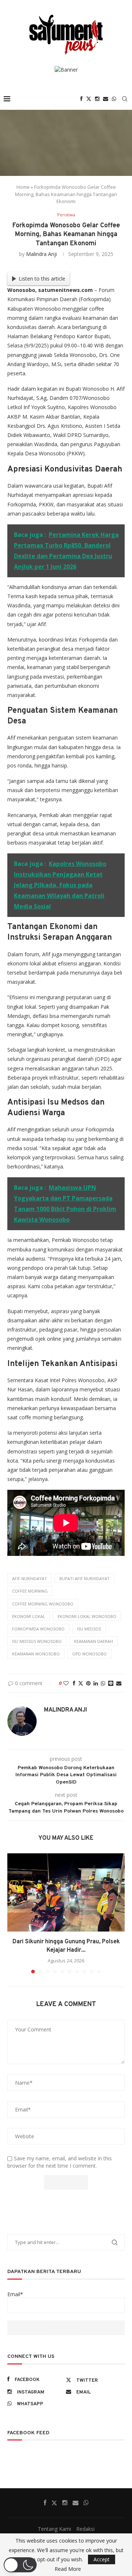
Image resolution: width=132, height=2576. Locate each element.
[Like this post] (66, 1683)
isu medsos (89, 1629)
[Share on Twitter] (81, 1683)
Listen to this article (42, 279)
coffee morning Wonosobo (43, 1604)
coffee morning (30, 1591)
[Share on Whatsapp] (103, 1683)
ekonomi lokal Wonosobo (87, 1616)
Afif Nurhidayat (30, 1578)
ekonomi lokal (29, 1616)
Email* (15, 2294)
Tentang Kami (54, 2529)
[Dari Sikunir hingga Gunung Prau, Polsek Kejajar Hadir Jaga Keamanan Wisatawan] (66, 1892)
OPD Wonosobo (89, 1654)
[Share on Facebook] (74, 1683)
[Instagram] (97, 99)
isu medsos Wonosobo (37, 1641)
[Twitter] (89, 99)
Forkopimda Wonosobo (38, 1629)
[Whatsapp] (114, 99)
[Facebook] (81, 99)
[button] (14, 1913)
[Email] (106, 99)
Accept (102, 2559)
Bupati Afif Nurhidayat (85, 1578)
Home (23, 187)
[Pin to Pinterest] (88, 1683)
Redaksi (85, 2529)
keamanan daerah (93, 1641)
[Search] (125, 99)
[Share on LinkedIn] (96, 1683)
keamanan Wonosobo (36, 1654)
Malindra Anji (41, 254)
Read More (68, 2569)
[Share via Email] (119, 1683)
